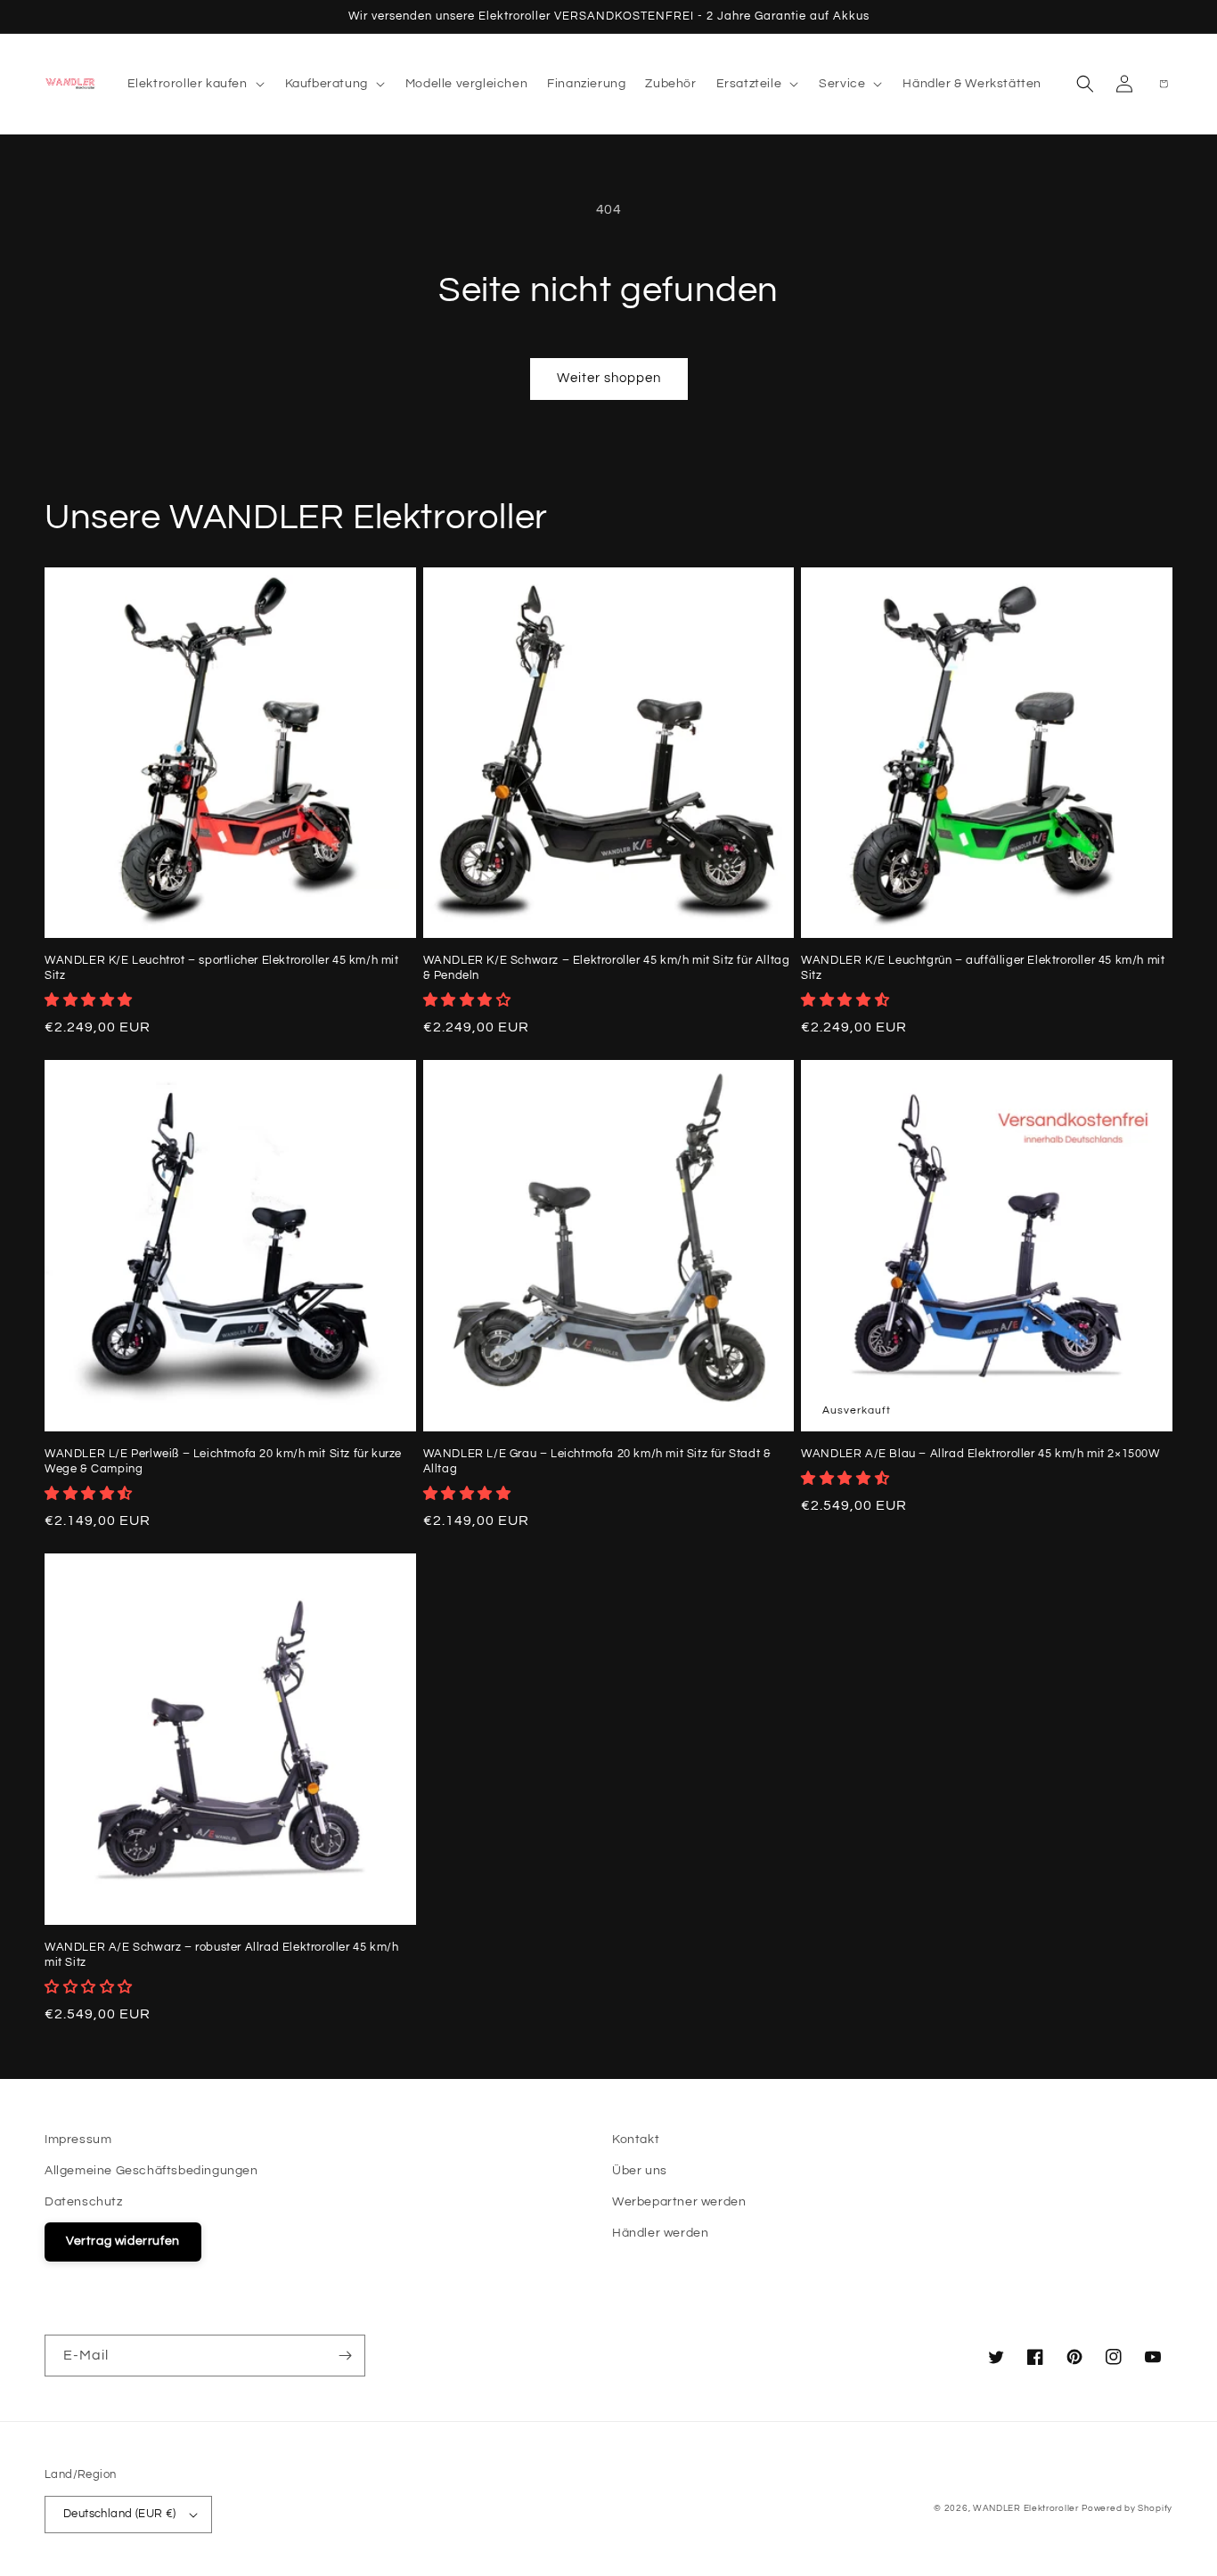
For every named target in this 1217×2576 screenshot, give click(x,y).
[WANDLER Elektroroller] (71, 83)
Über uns (640, 2171)
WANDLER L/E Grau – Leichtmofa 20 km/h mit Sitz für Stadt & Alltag (597, 1461)
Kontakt (636, 2140)
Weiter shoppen (609, 378)
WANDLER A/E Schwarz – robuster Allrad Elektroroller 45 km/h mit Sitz (221, 1955)
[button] (196, 84)
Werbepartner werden (679, 2202)
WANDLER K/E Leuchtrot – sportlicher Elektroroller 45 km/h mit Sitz (222, 968)
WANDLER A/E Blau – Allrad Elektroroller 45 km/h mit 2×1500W (980, 1454)
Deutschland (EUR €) (120, 2514)
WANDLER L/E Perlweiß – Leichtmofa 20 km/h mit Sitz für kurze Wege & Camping (223, 1461)
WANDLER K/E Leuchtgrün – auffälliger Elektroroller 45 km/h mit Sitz (983, 968)
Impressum (78, 2140)
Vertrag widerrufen (123, 2241)
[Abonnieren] (345, 2356)
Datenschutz (84, 2202)
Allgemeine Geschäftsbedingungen (151, 2171)
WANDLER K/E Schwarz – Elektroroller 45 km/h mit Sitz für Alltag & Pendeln (607, 968)
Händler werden (660, 2233)
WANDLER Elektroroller (1026, 2508)
